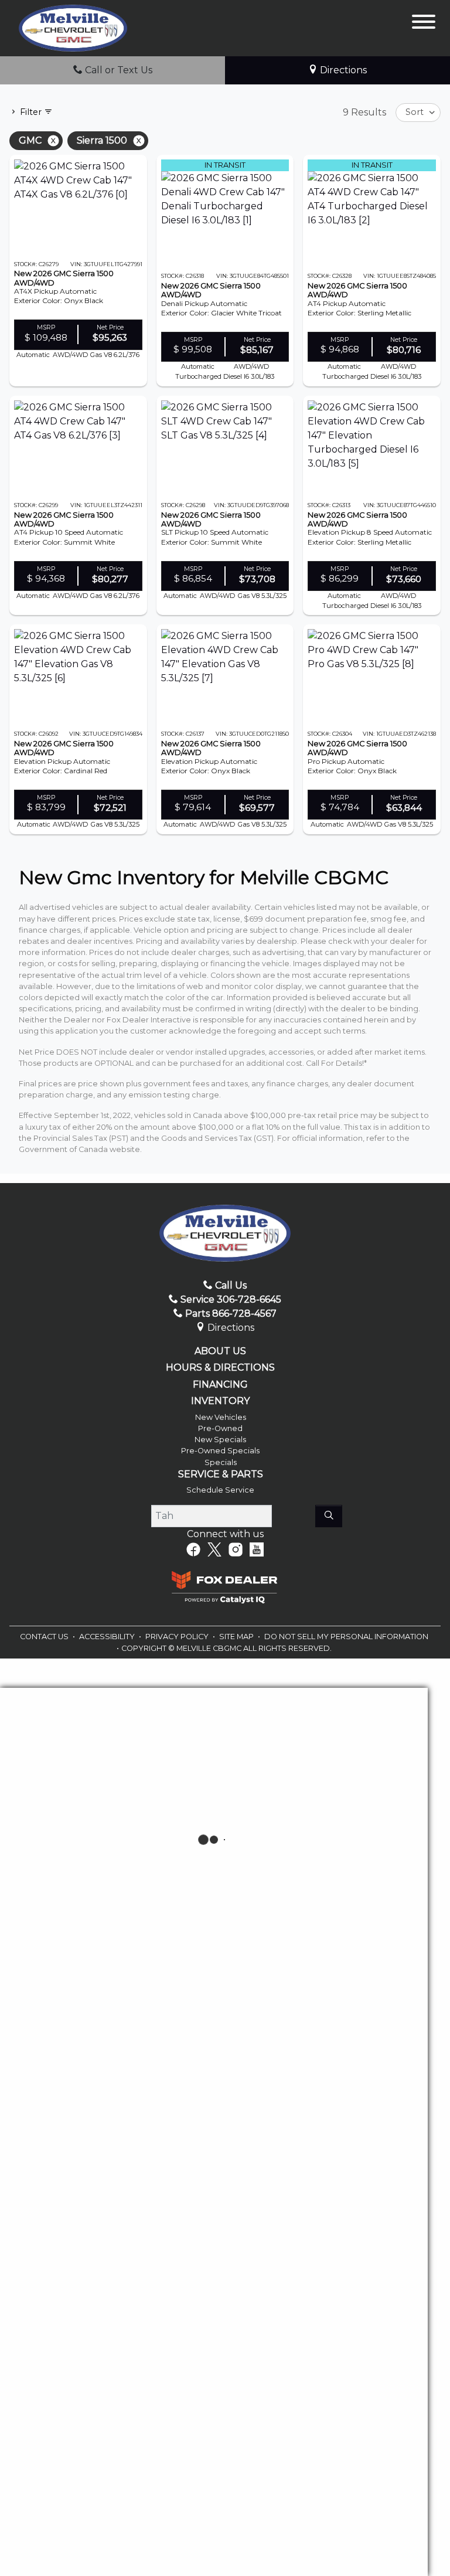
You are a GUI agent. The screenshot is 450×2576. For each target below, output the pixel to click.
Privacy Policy (178, 1637)
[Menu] (424, 24)
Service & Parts (221, 1474)
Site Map (237, 1637)
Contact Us (45, 1637)
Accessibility (108, 1637)
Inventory (220, 1401)
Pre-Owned (220, 1428)
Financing (220, 1385)
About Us (220, 1351)
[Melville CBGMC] (73, 27)
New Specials (220, 1440)
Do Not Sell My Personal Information (346, 1637)
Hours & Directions (220, 1368)
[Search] (329, 1516)
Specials (221, 1462)
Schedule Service (220, 1490)
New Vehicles (221, 1417)
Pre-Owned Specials (220, 1451)
